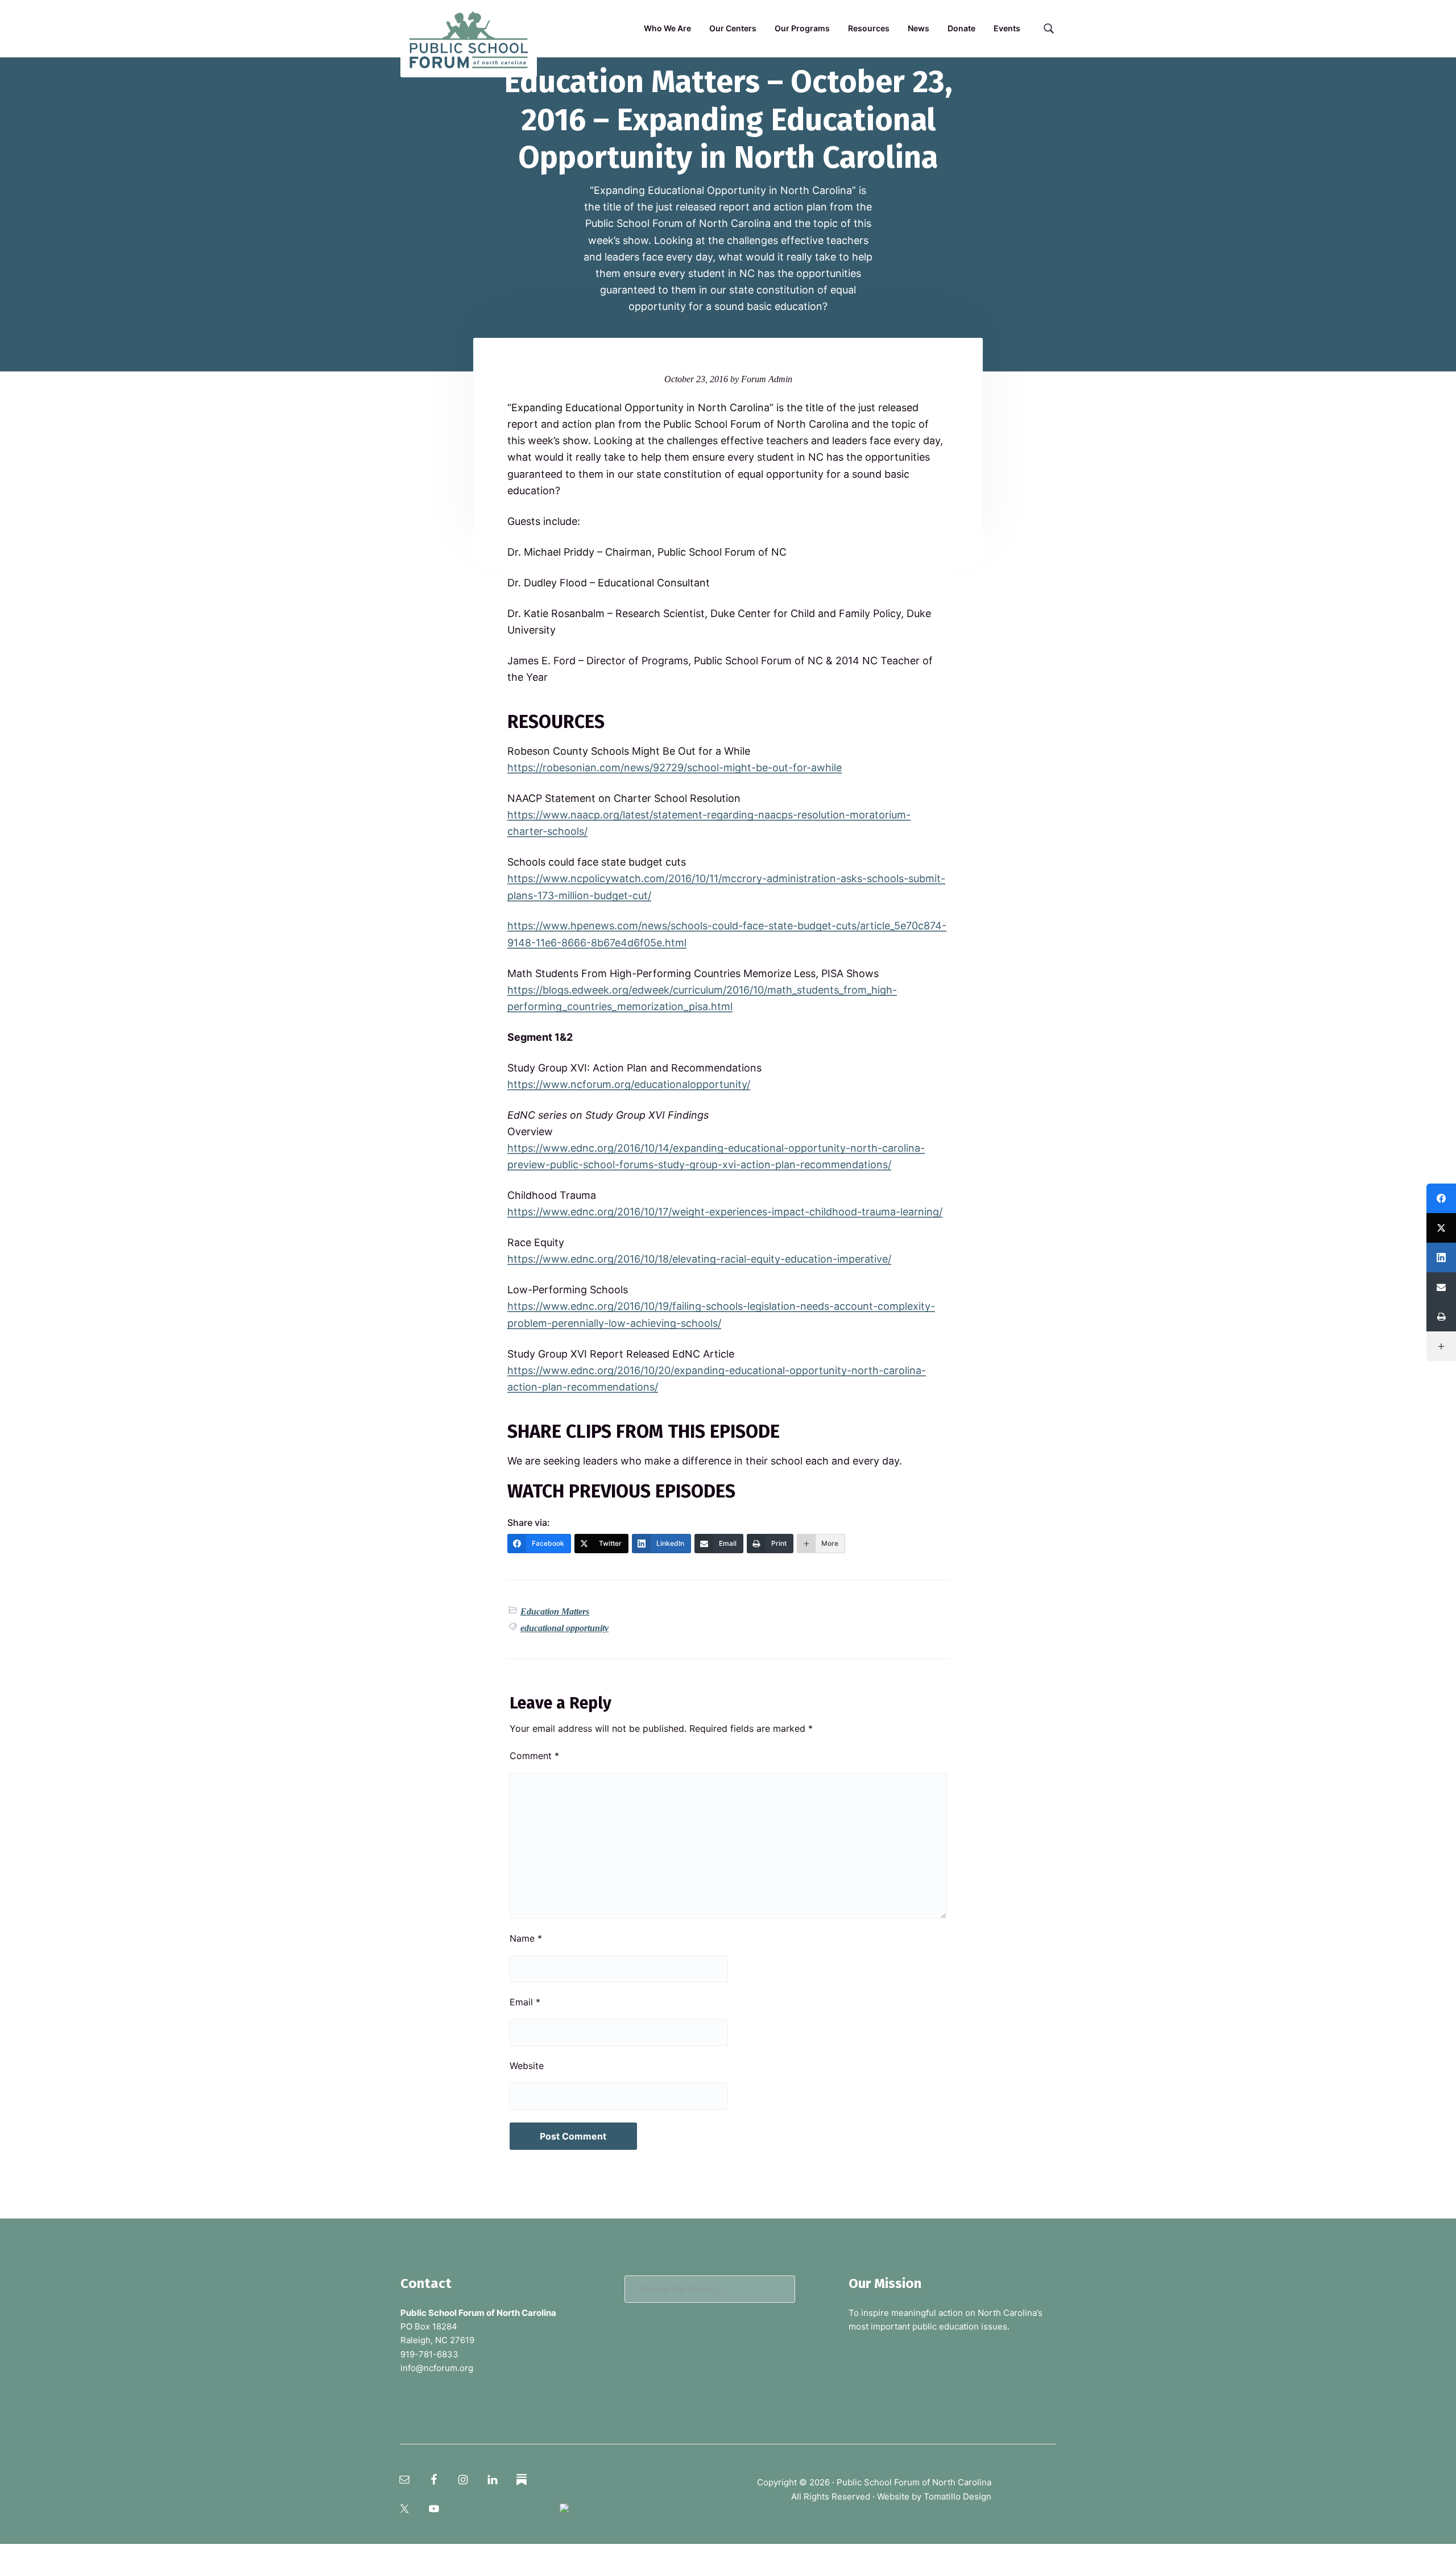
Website (527, 2066)
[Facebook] (1441, 1198)
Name (526, 1938)
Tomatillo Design (957, 2496)
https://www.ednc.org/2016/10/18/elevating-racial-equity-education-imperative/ (699, 1259)
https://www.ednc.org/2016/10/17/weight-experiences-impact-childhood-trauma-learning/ (725, 1212)
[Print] (1441, 1317)
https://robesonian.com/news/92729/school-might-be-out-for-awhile (675, 768)
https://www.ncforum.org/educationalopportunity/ (629, 1084)
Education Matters (555, 1612)
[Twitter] (1441, 1228)
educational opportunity (564, 1628)
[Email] (1441, 1287)
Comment (534, 1756)
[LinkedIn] (1441, 1257)
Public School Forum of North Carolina (914, 2482)
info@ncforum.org (437, 2368)
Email (525, 2002)
